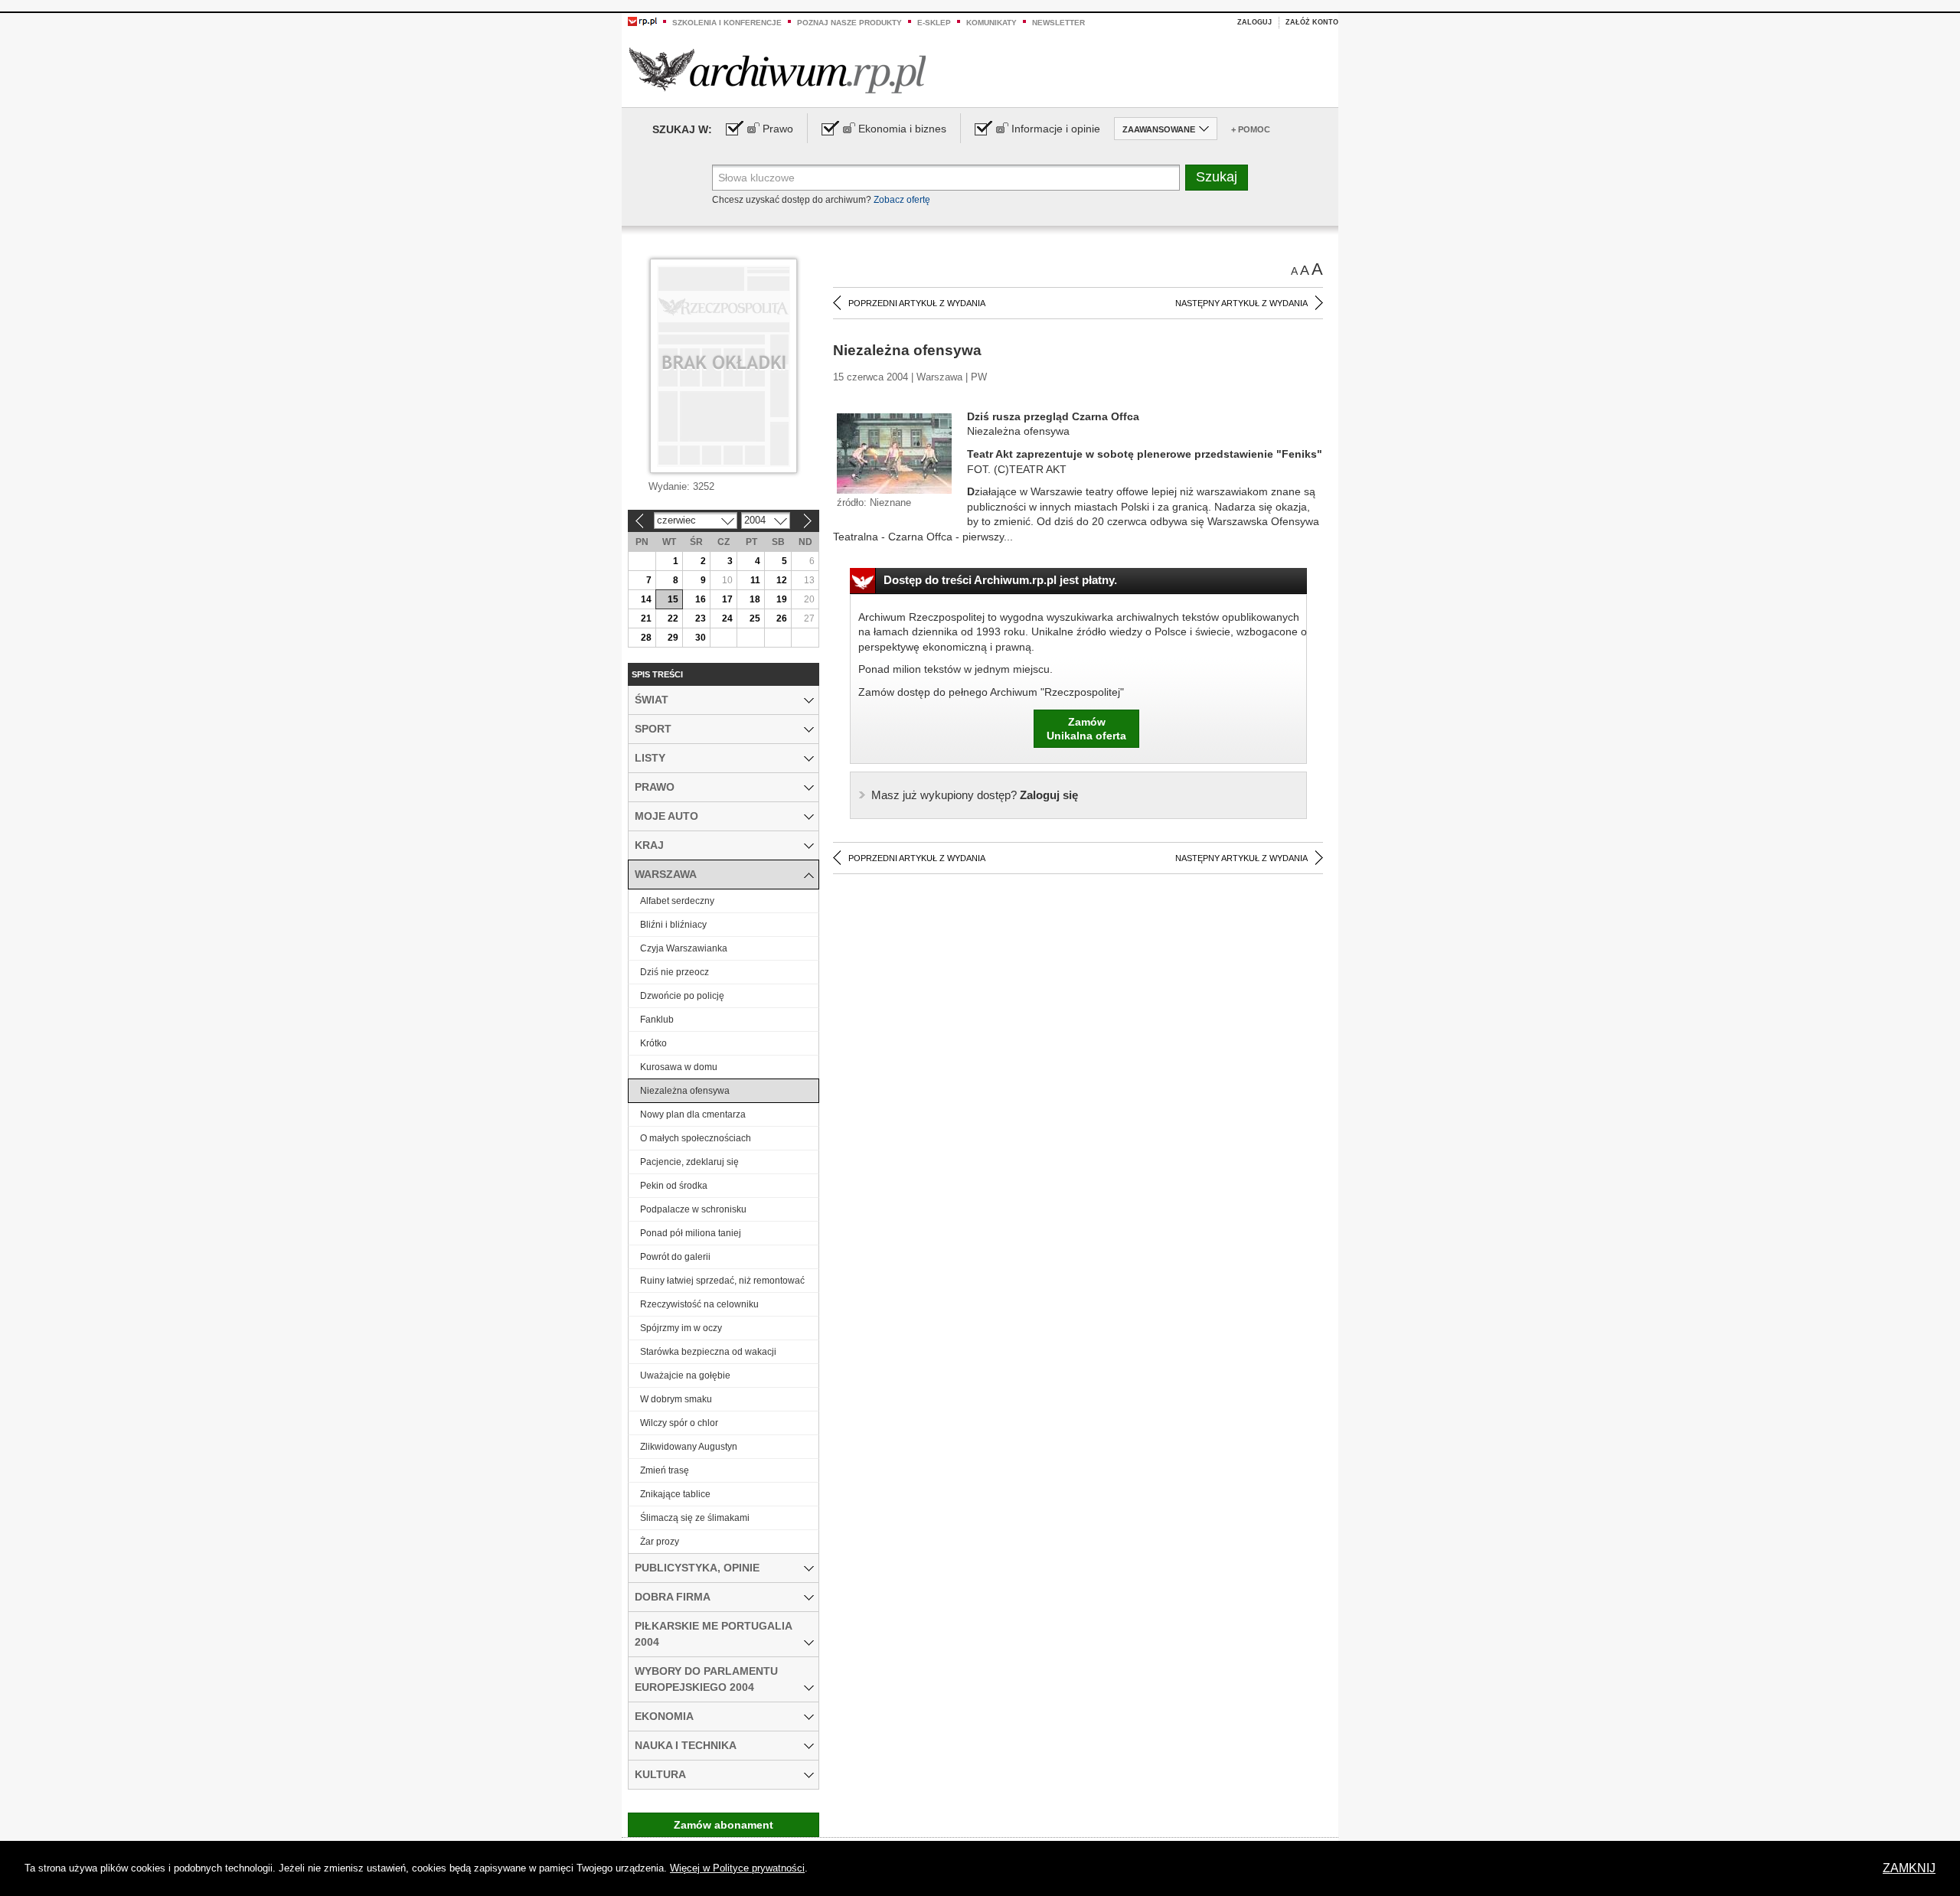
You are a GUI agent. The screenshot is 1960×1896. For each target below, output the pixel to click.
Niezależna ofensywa (685, 1091)
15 (673, 599)
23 (701, 618)
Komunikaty (991, 23)
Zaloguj (1254, 22)
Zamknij (1909, 1868)
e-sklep (934, 23)
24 (727, 618)
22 (673, 618)
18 (755, 599)
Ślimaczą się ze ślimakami (695, 1518)
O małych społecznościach (696, 1138)
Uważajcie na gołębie (685, 1375)
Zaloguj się (975, 795)
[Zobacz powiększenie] (894, 452)
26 (782, 618)
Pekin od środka (674, 1186)
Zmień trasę (665, 1470)
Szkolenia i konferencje (727, 23)
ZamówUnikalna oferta (1086, 729)
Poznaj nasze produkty (849, 23)
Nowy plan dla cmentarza (693, 1114)
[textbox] (946, 178)
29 (673, 638)
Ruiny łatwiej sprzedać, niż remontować (722, 1281)
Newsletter (1058, 23)
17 (727, 599)
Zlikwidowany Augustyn (689, 1447)
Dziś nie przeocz (675, 972)
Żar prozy (660, 1542)
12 (782, 580)
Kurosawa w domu (679, 1067)
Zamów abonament (724, 1825)
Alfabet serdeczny (677, 901)
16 (701, 599)
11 (755, 580)
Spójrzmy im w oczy (681, 1328)
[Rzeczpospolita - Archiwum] (777, 70)
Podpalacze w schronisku (693, 1209)
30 (701, 638)
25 (755, 618)
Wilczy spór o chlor (679, 1423)
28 (646, 638)
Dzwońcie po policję (682, 996)
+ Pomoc (1251, 129)
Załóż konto (1312, 22)
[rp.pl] (642, 21)
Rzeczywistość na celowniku (699, 1304)
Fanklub (657, 1020)
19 (782, 599)
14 (646, 599)
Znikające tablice (675, 1494)
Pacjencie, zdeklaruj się (689, 1162)
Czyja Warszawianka (684, 948)
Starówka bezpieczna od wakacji (708, 1352)
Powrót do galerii (675, 1257)
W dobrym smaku (676, 1399)
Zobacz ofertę (902, 200)
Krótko (653, 1043)
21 (646, 618)
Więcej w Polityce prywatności (737, 1868)
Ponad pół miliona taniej (691, 1233)
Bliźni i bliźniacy (673, 925)
